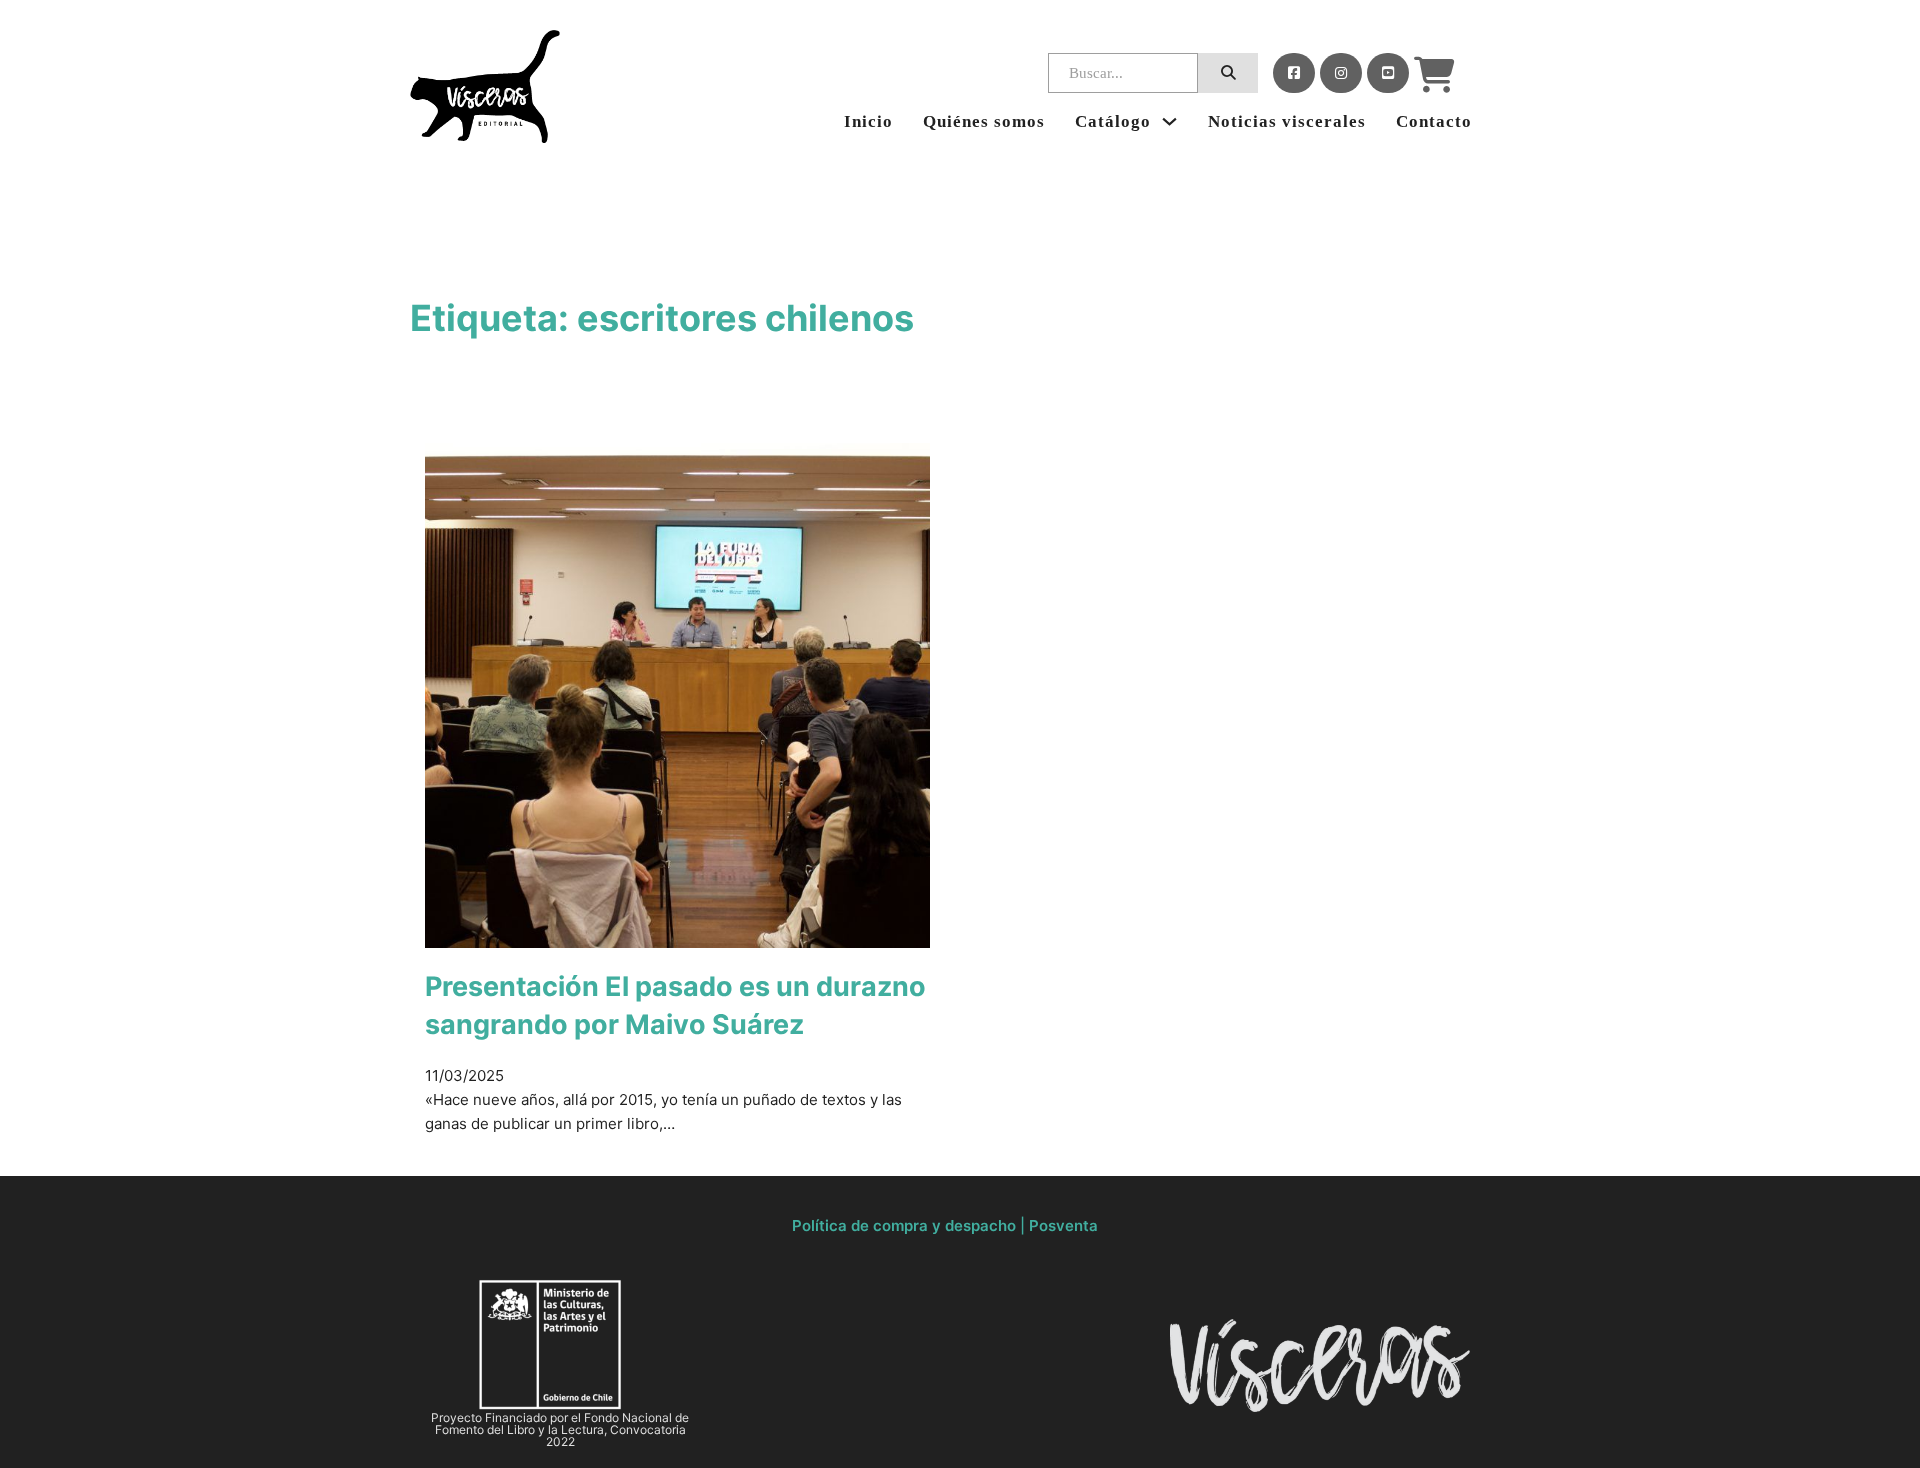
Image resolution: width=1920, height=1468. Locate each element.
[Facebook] (1294, 73)
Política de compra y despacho (904, 1225)
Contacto (1434, 121)
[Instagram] (1341, 73)
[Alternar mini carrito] (1434, 75)
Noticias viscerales (1287, 121)
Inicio (868, 121)
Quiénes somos (984, 121)
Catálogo (1113, 121)
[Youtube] (1388, 73)
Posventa (1063, 1225)
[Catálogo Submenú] (1169, 121)
